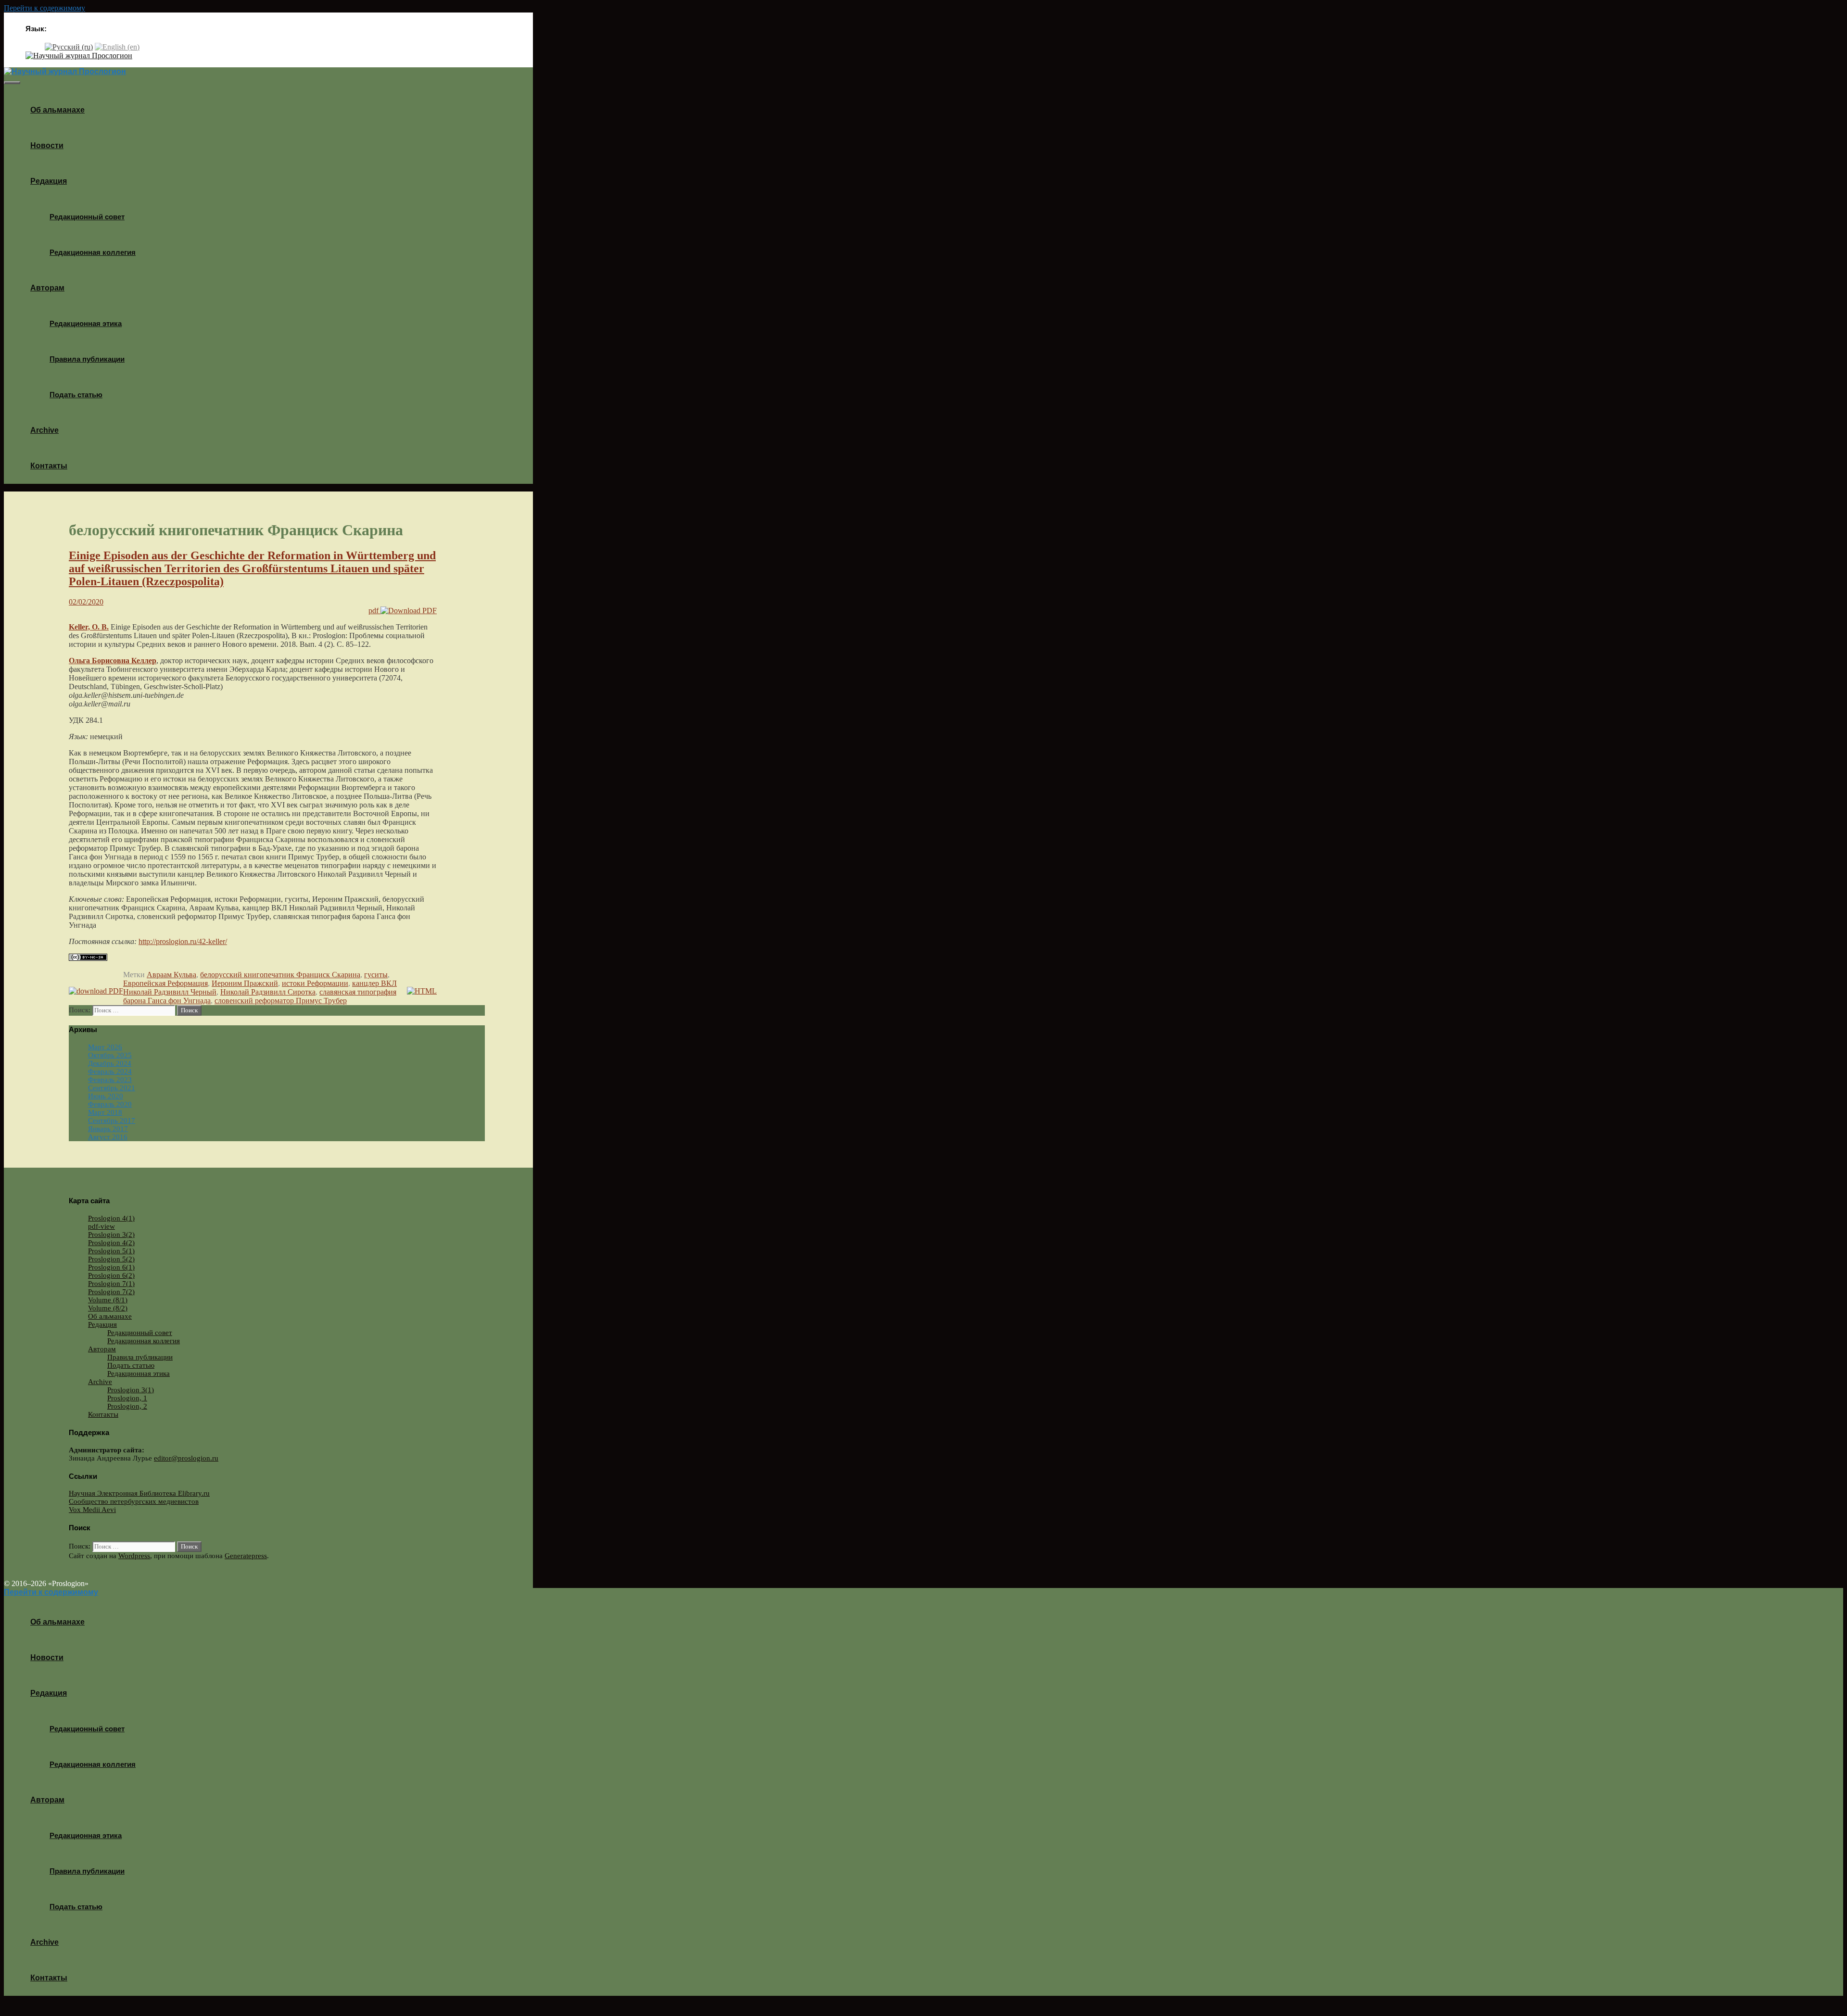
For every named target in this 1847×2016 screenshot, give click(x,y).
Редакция (49, 181)
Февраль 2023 (110, 1080)
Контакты (49, 466)
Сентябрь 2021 (112, 1088)
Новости (47, 145)
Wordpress (134, 1556)
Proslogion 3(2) (111, 1235)
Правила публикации (87, 359)
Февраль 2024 (110, 1071)
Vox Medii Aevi (92, 1510)
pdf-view (101, 1226)
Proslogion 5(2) (111, 1259)
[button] (70, 181)
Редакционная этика (86, 323)
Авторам (47, 288)
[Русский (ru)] (69, 46)
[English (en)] (117, 46)
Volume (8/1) (108, 1300)
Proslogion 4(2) (111, 1243)
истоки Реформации (315, 983)
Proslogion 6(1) (111, 1267)
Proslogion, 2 (127, 1406)
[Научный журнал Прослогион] (79, 56)
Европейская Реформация (165, 983)
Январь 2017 (108, 1129)
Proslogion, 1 (127, 1398)
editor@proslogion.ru (186, 1458)
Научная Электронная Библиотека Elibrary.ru (139, 1493)
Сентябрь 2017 (112, 1121)
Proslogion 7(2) (111, 1292)
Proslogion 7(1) (111, 1284)
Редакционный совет (87, 217)
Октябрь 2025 (110, 1055)
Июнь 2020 (106, 1096)
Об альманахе (57, 110)
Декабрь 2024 (110, 1063)
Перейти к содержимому (44, 8)
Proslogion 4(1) (111, 1218)
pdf (374, 611)
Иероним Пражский (245, 983)
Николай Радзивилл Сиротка (268, 992)
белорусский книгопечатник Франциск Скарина (280, 975)
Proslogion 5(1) (111, 1251)
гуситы (376, 975)
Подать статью (76, 395)
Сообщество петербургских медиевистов (134, 1501)
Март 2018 (105, 1112)
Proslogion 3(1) (131, 1390)
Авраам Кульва (171, 975)
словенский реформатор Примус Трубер (281, 1001)
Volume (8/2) (108, 1308)
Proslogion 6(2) (111, 1275)
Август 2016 (108, 1137)
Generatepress (246, 1556)
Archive (44, 430)
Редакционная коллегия (93, 252)
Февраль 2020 (110, 1104)
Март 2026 (105, 1047)
